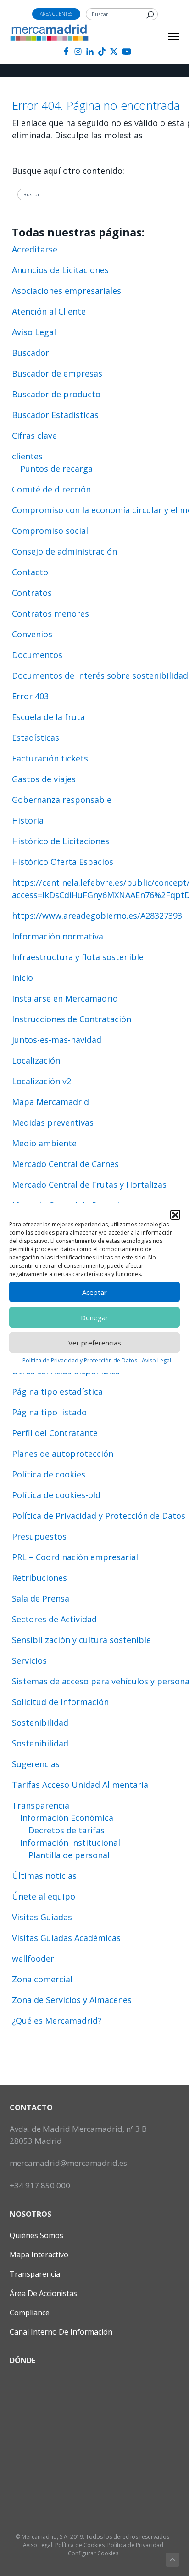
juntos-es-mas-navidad (57, 1040)
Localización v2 (42, 1081)
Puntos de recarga (56, 469)
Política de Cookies (80, 2545)
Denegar (94, 1317)
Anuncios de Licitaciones (60, 270)
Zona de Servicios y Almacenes (72, 2000)
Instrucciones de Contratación (72, 1019)
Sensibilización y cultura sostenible (81, 1640)
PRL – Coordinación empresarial (75, 1557)
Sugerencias (36, 1764)
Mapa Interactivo (39, 2255)
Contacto (30, 572)
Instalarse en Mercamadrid (65, 998)
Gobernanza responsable (62, 800)
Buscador (31, 353)
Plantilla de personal (69, 1855)
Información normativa (58, 936)
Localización (36, 1060)
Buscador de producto (56, 394)
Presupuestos (39, 1536)
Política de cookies (49, 1474)
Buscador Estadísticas (55, 415)
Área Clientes (56, 14)
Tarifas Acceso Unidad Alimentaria (80, 1785)
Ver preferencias (95, 1343)
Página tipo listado (49, 1412)
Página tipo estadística (57, 1391)
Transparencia (41, 1805)
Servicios (29, 1660)
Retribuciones (39, 1578)
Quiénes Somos (36, 2235)
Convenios (32, 634)
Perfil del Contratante (55, 1433)
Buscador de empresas (57, 373)
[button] (175, 1215)
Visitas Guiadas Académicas (66, 1938)
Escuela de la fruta (48, 717)
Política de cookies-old (56, 1495)
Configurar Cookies (93, 2553)
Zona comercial (42, 1979)
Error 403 (30, 696)
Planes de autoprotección (63, 1454)
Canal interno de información (61, 2332)
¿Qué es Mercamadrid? (57, 2021)
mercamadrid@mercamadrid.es (68, 2163)
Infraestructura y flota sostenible (78, 957)
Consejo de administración (64, 551)
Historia (28, 820)
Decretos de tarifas (67, 1830)
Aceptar (94, 1292)
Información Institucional (70, 1843)
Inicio (22, 978)
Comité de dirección (51, 489)
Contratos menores (50, 613)
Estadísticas (36, 738)
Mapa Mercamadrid (50, 1102)
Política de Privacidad (135, 2545)
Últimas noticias (44, 1876)
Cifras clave (34, 435)
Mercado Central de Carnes (65, 1164)
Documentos (37, 655)
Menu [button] (164, 36)
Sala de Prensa (41, 1598)
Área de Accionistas (43, 2293)
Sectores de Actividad (54, 1619)
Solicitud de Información (60, 1702)
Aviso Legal (156, 1360)
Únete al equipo (44, 1896)
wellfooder (33, 1958)
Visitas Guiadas (42, 1917)
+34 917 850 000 (40, 2185)
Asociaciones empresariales (67, 291)
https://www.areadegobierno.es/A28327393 (97, 916)
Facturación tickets (50, 758)
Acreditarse (35, 249)
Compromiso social (50, 531)
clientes (27, 456)
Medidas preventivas (53, 1122)
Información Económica (67, 1818)
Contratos (32, 593)
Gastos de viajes (44, 779)
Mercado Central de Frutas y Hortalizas (89, 1185)
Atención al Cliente (49, 311)
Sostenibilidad (40, 1723)
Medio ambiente (44, 1143)
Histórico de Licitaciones (61, 841)
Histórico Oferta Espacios (63, 862)
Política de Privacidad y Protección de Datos (80, 1360)
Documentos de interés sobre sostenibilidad (100, 675)
